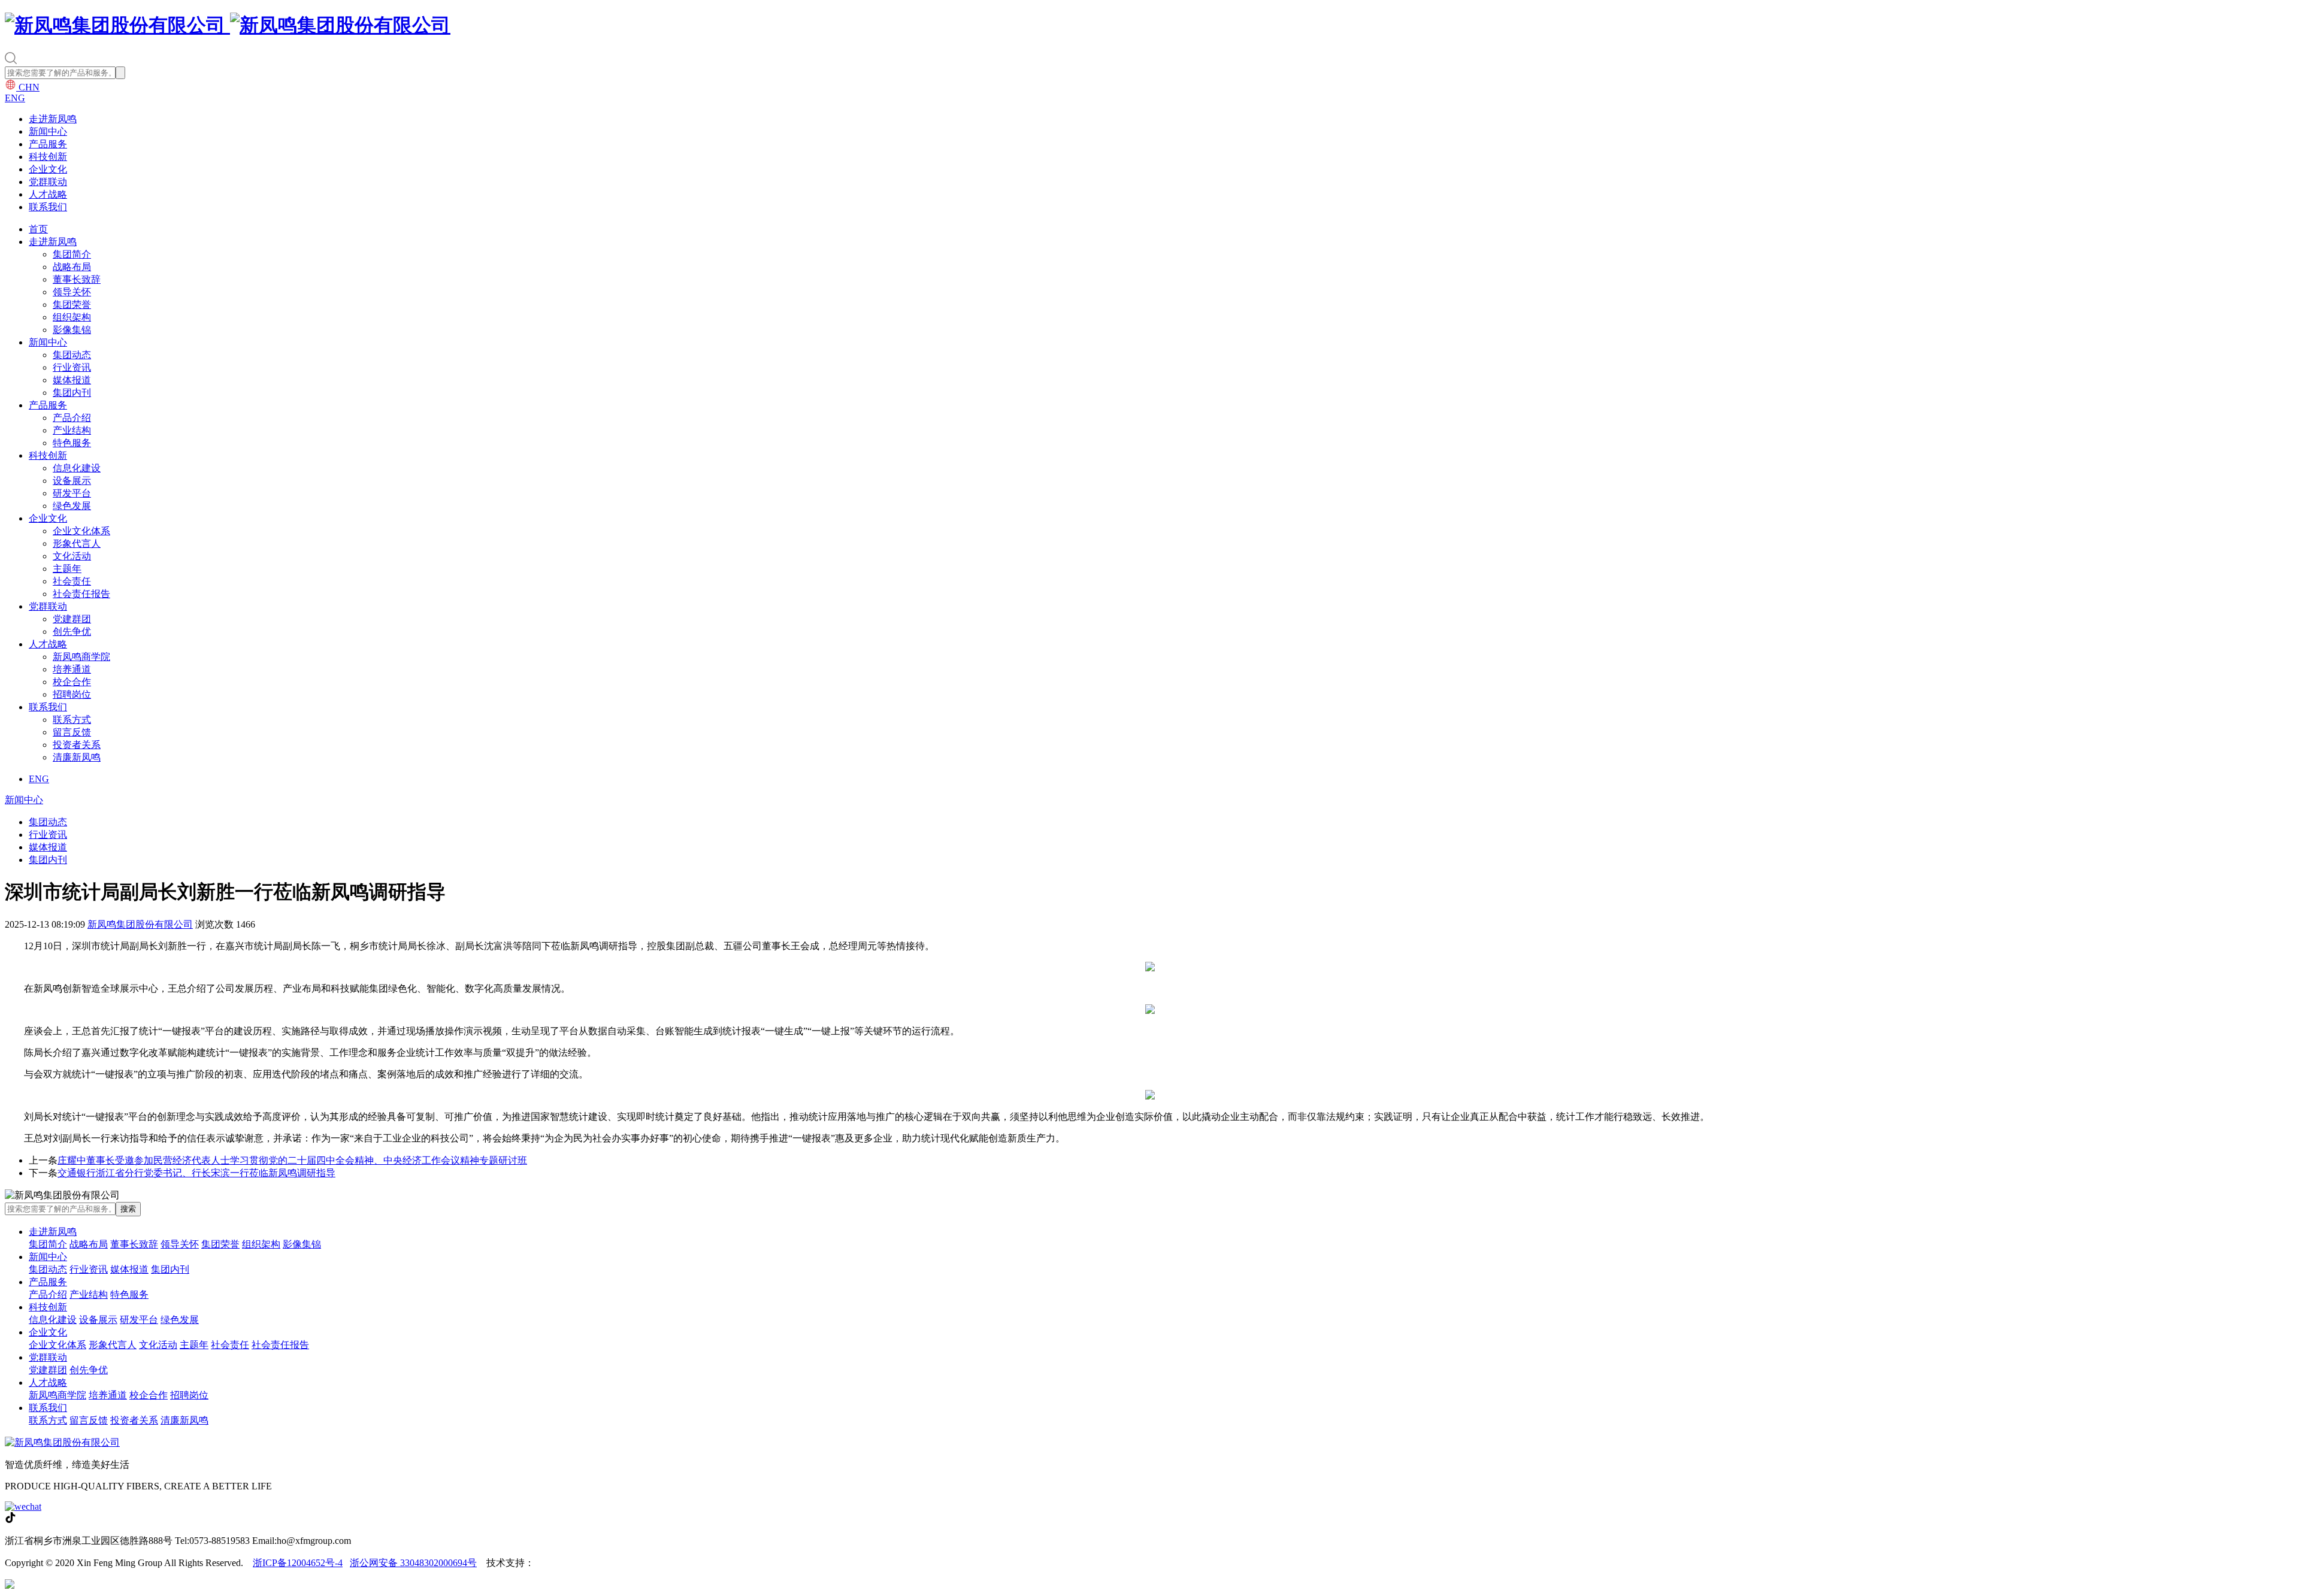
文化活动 (72, 556)
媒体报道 (72, 380)
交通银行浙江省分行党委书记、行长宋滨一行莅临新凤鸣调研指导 (196, 1173)
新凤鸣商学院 (81, 657)
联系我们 (48, 207)
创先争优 (72, 632)
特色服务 (72, 443)
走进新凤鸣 (53, 119)
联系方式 (72, 720)
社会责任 (72, 581)
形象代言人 (77, 543)
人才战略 (48, 194)
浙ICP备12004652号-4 (298, 1563)
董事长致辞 (77, 279)
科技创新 (48, 157)
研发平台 (72, 493)
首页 (38, 229)
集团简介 (72, 254)
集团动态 (72, 355)
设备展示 (72, 481)
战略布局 (72, 267)
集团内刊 (72, 393)
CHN (28, 87)
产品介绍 (72, 418)
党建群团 (72, 619)
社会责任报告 (81, 594)
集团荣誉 (72, 305)
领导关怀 (72, 292)
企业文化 (48, 169)
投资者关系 (77, 745)
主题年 (67, 569)
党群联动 (48, 182)
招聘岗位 (72, 694)
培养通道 (72, 669)
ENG (15, 98)
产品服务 (48, 144)
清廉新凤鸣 (77, 757)
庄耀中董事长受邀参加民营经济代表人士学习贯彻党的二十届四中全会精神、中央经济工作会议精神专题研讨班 (292, 1160)
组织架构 (72, 317)
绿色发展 (72, 506)
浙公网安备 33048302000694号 (413, 1563)
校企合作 (72, 682)
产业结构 (72, 430)
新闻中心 (48, 131)
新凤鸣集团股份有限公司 (140, 924)
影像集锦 (72, 330)
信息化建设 (77, 468)
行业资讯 (72, 367)
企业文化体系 (81, 531)
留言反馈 (72, 732)
